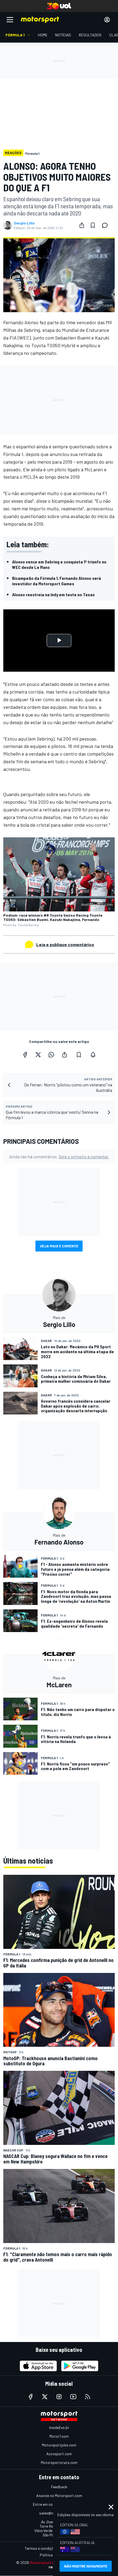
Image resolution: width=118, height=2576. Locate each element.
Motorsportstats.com (59, 2462)
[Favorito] (93, 225)
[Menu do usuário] (107, 20)
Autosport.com (59, 2454)
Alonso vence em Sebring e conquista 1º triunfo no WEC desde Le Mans (59, 564)
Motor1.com (59, 2436)
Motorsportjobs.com (59, 2445)
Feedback (59, 2487)
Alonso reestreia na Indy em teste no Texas (53, 594)
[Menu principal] (10, 20)
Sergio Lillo (24, 223)
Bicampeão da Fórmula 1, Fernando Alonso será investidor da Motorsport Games (57, 581)
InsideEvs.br (59, 2427)
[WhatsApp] (51, 1055)
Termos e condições (41, 2548)
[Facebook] (25, 1055)
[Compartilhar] (82, 225)
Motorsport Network (49, 2562)
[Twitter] (38, 1055)
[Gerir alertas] (93, 1055)
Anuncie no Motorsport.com (59, 2495)
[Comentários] (106, 225)
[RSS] (88, 2397)
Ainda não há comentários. (59, 1157)
